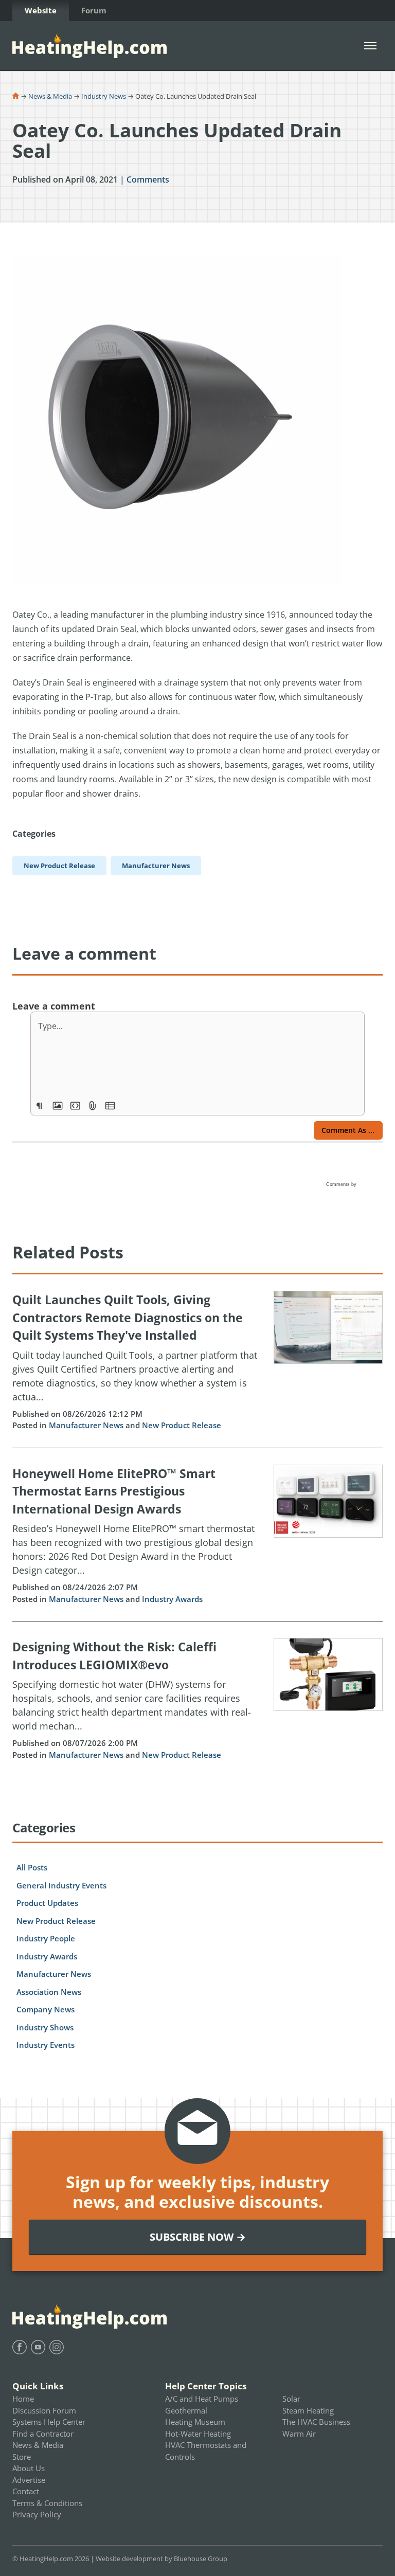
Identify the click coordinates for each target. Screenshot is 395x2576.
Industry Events (46, 2045)
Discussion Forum (44, 2410)
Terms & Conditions (47, 2503)
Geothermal (186, 2410)
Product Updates (47, 1903)
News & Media (50, 96)
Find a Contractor (43, 2434)
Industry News (104, 96)
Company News (46, 2009)
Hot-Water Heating (198, 2434)
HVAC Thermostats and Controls (206, 2451)
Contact (26, 2491)
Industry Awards (172, 1599)
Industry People (46, 1938)
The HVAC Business (316, 2422)
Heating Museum (195, 2422)
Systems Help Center (49, 2422)
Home (23, 2399)
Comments (148, 179)
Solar (291, 2399)
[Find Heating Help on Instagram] (57, 2347)
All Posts (32, 1867)
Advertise (29, 2480)
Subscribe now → (198, 2237)
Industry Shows (45, 2027)
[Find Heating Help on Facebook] (20, 2347)
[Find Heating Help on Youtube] (38, 2347)
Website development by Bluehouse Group (161, 2559)
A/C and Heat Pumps (202, 2399)
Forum (94, 10)
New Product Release (182, 1425)
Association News (49, 1992)
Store (22, 2457)
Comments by (342, 1184)
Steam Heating (308, 2410)
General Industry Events (61, 1885)
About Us (29, 2468)
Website (41, 10)
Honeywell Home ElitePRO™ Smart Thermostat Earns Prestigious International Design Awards (114, 1491)
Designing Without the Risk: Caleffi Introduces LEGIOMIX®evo (114, 1656)
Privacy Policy (37, 2514)
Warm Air (299, 2434)
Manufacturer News (86, 1425)
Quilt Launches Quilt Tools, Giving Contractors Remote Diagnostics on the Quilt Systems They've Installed (128, 1317)
